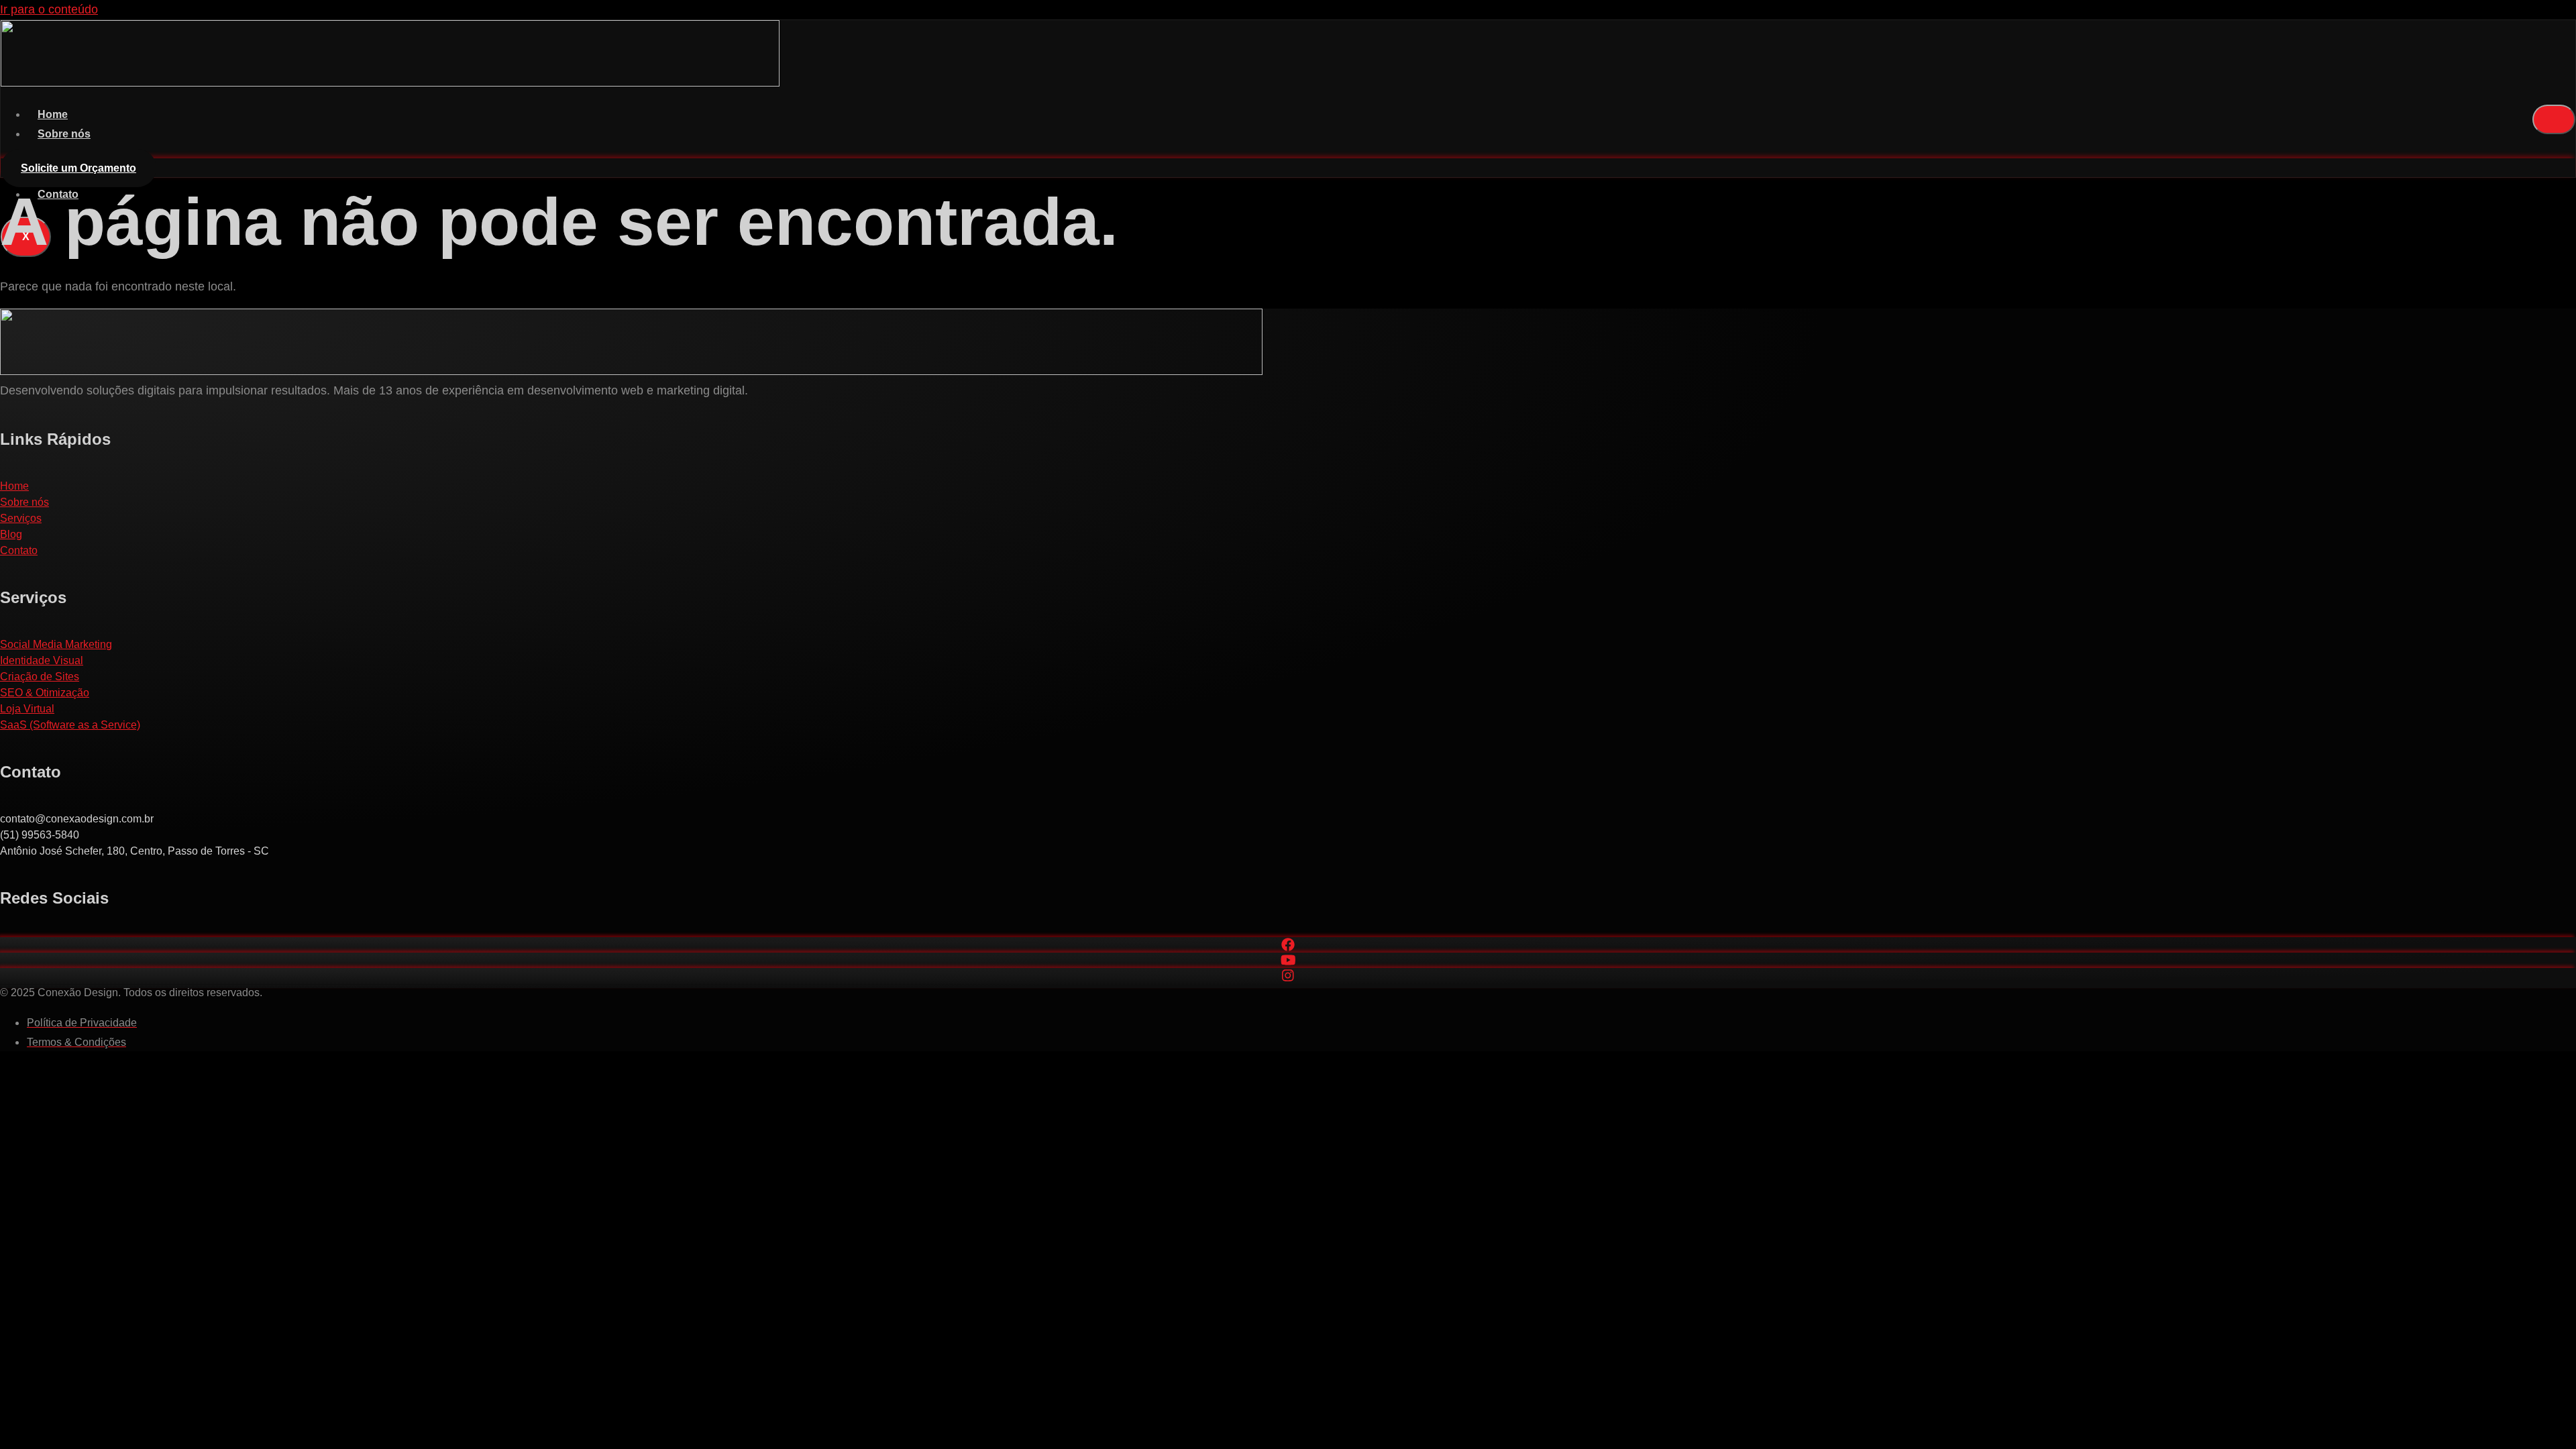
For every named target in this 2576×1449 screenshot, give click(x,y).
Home (53, 114)
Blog (11, 534)
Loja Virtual (27, 709)
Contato (19, 550)
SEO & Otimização (45, 693)
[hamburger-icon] (2554, 119)
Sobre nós (64, 134)
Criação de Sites (40, 677)
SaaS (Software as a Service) (70, 725)
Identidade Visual (42, 660)
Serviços (21, 518)
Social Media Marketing (56, 644)
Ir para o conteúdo (49, 9)
